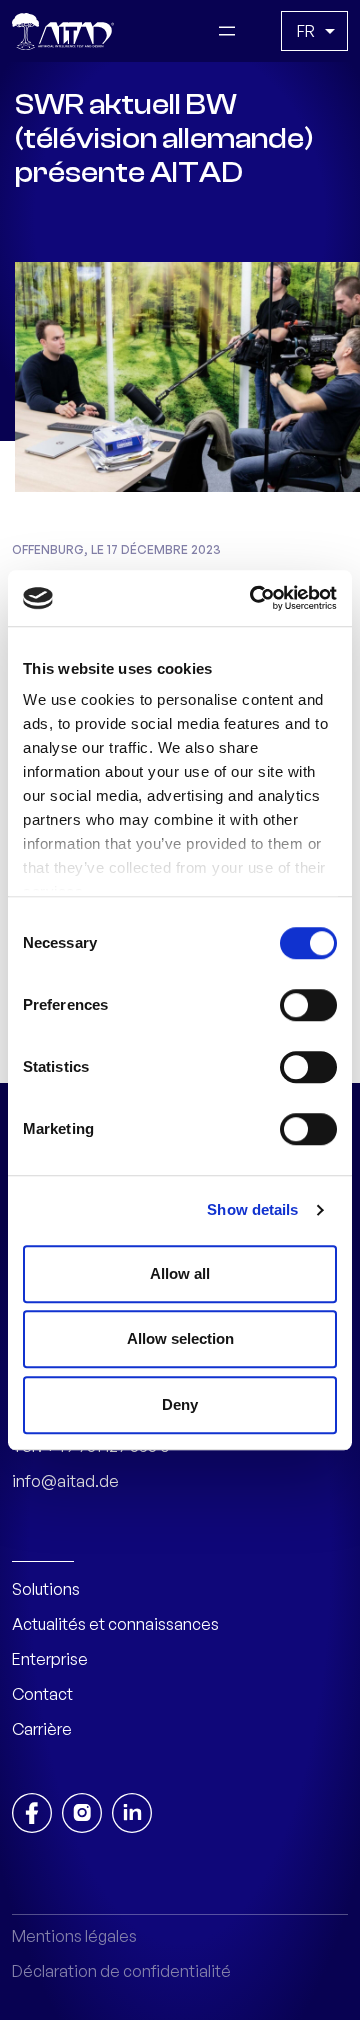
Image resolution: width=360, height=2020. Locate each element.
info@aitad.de (65, 1481)
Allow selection (180, 1338)
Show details (252, 1209)
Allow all (180, 1273)
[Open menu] (227, 31)
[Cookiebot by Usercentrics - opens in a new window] (254, 598)
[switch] (308, 1005)
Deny (180, 1404)
